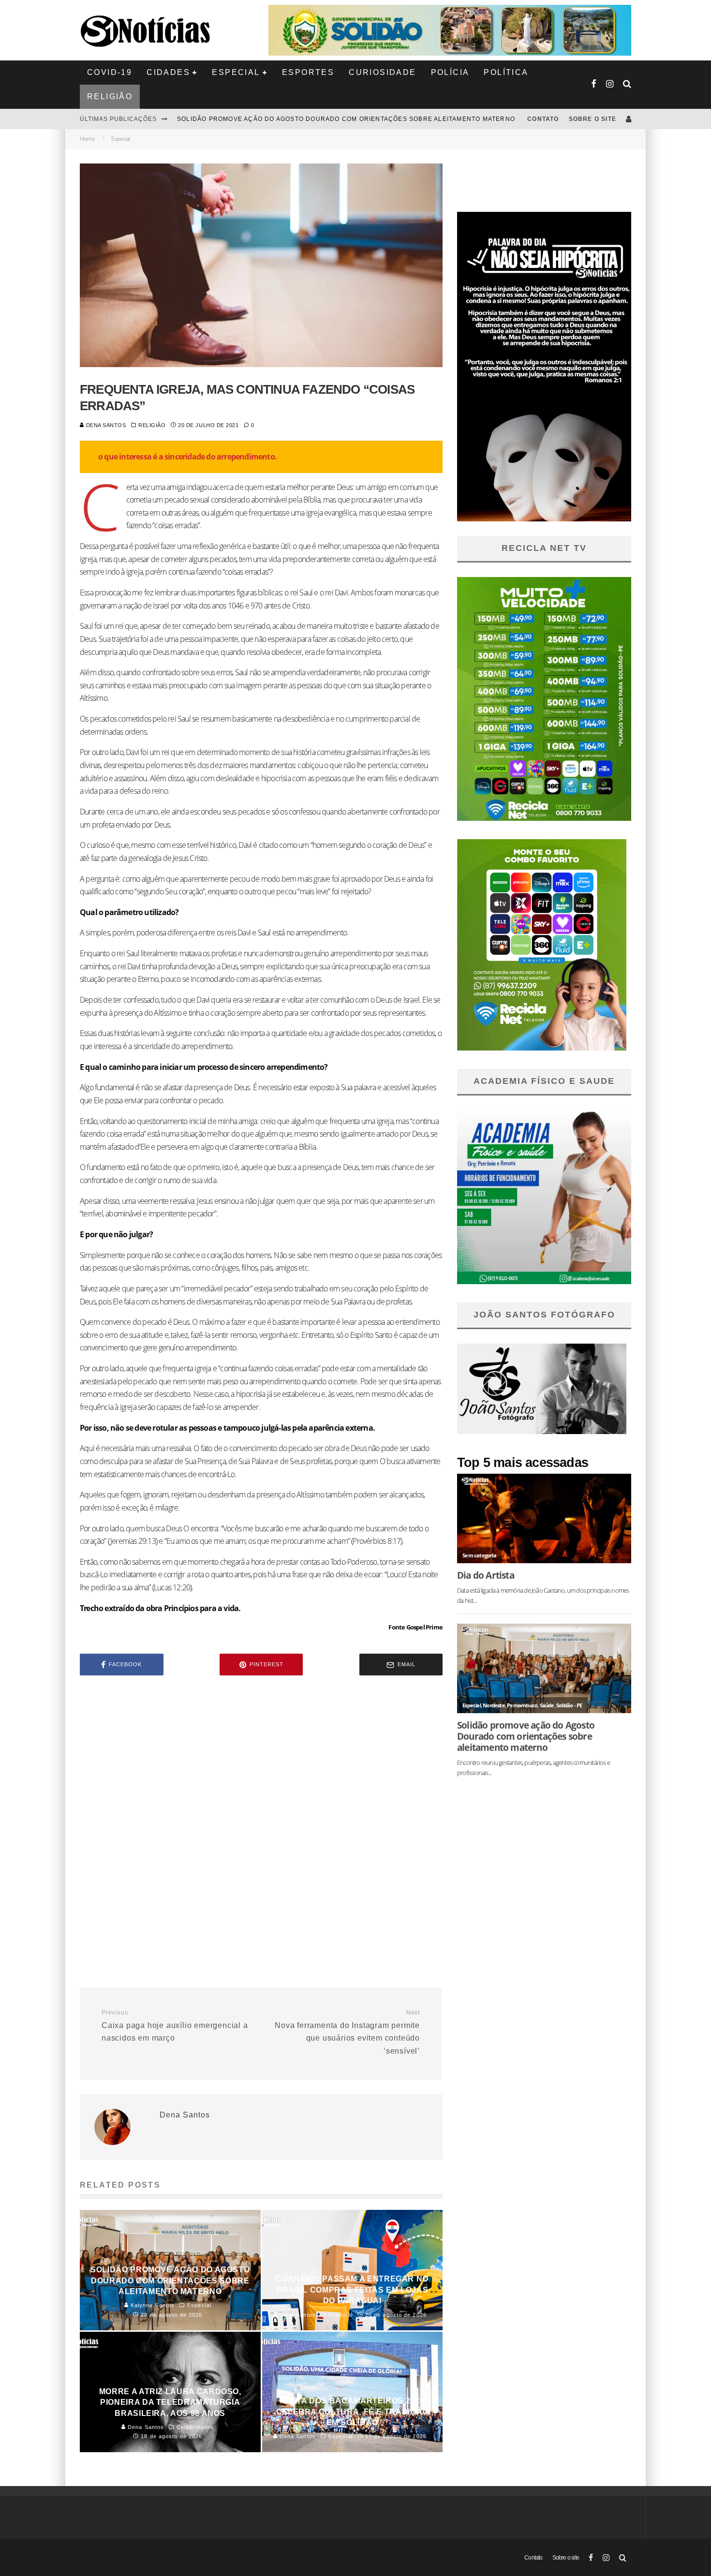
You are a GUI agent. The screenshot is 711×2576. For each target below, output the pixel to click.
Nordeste (494, 1705)
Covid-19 (110, 72)
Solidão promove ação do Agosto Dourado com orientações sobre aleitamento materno (526, 1736)
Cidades (168, 72)
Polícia (450, 72)
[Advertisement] (261, 1765)
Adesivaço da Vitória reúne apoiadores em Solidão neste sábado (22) (308, 119)
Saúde (547, 1705)
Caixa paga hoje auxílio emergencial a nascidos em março (175, 2026)
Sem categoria (479, 1555)
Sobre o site (592, 119)
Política (506, 72)
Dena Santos (105, 425)
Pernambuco (522, 1705)
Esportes (308, 72)
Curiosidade (382, 72)
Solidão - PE (569, 1705)
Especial (236, 72)
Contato (543, 119)
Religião (110, 96)
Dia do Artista (486, 1575)
